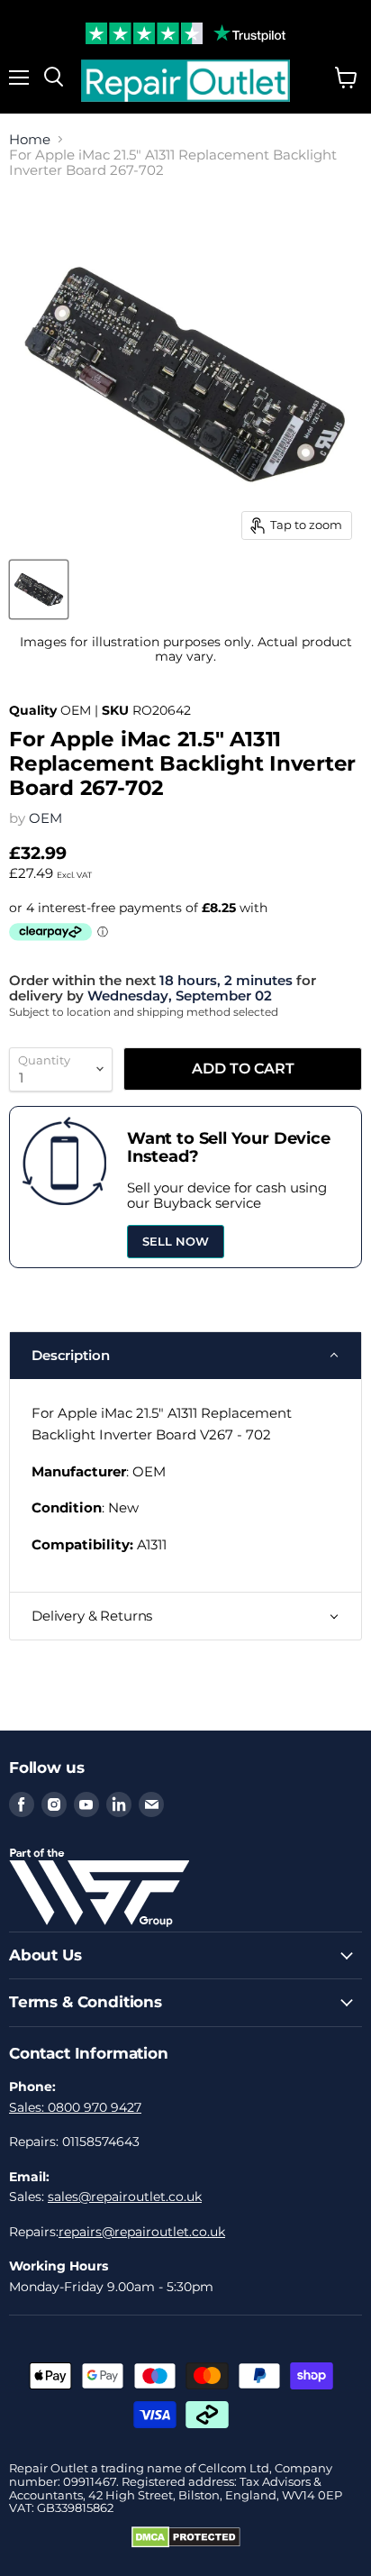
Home (30, 139)
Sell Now (176, 1241)
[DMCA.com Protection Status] (186, 2544)
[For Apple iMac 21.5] (39, 589)
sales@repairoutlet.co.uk (125, 2197)
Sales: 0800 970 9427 (75, 2107)
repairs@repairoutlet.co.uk (142, 2232)
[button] (185, 1356)
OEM (45, 818)
